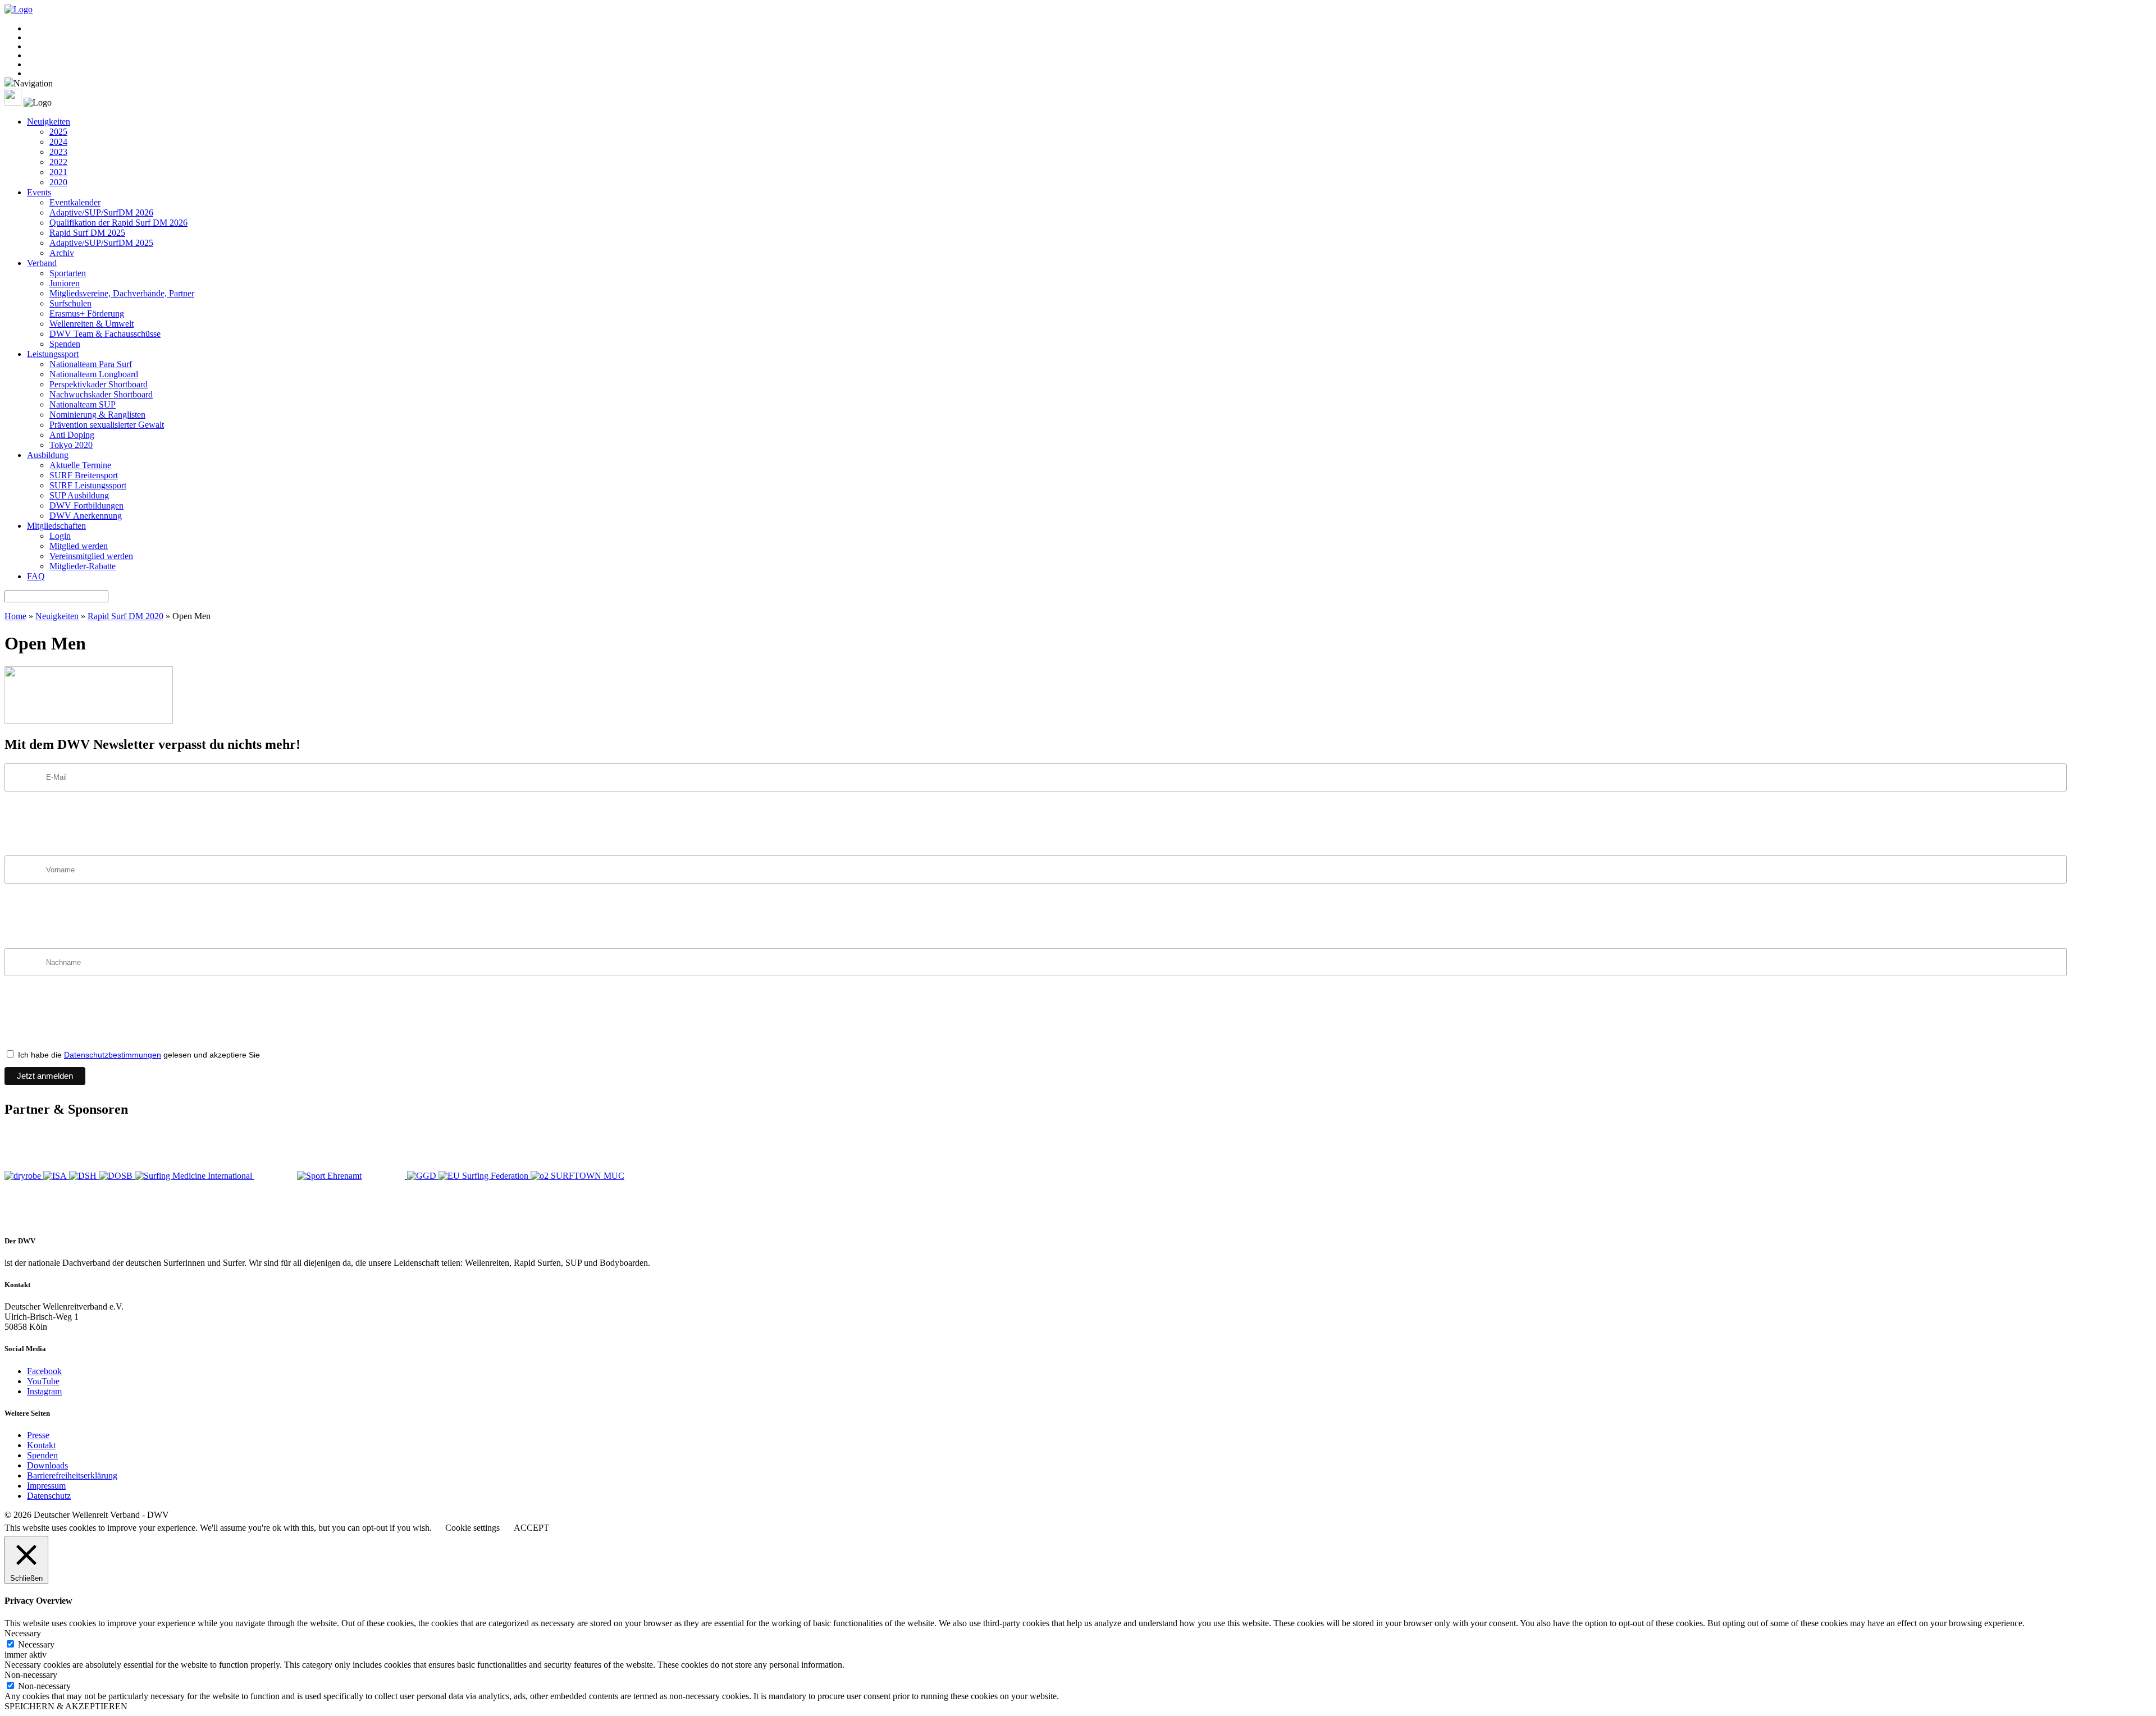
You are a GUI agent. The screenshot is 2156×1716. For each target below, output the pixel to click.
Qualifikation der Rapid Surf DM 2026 (118, 223)
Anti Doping (72, 435)
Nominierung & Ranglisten (97, 415)
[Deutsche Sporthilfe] (84, 1176)
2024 (58, 142)
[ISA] (56, 1176)
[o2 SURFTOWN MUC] (577, 1176)
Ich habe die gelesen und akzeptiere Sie (138, 1055)
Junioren (65, 283)
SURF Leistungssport (88, 485)
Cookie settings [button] (472, 1528)
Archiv (62, 253)
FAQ (36, 576)
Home (15, 616)
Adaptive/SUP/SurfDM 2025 (101, 243)
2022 (58, 162)
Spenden (65, 344)
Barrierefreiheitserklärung (72, 1475)
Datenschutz (49, 1496)
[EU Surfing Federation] (485, 1176)
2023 (58, 152)
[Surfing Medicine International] (195, 1176)
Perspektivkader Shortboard (99, 384)
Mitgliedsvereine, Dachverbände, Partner (122, 293)
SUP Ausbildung (79, 495)
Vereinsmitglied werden (91, 556)
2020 (58, 182)
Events (39, 192)
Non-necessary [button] (31, 1675)
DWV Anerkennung (86, 516)
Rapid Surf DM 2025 (87, 233)
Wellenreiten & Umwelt (92, 324)
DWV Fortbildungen (86, 505)
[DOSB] (117, 1176)
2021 (58, 172)
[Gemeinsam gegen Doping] (423, 1176)
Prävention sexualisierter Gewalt (107, 425)
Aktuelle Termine (80, 465)
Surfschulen (70, 303)
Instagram (44, 1391)
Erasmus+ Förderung (87, 314)
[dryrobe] (24, 1176)
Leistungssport (53, 354)
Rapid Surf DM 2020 (125, 616)
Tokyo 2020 (71, 445)
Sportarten (68, 273)
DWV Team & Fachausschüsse (105, 334)
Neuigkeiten (49, 122)
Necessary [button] (23, 1633)
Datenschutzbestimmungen (113, 1055)
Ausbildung (48, 455)
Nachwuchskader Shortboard (101, 394)
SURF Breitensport (84, 475)
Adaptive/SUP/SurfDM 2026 (101, 212)
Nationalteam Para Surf (91, 364)
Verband (42, 263)
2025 (58, 132)
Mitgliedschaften (56, 526)
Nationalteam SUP (83, 404)
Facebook (44, 1371)
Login (60, 536)
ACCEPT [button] (531, 1528)
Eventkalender (75, 202)
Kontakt (41, 1445)
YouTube (43, 1381)
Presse (38, 1435)
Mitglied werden (79, 546)
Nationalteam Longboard (94, 374)
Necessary (36, 1644)
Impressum (46, 1486)
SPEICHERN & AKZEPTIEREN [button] (66, 1706)
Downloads (47, 1465)
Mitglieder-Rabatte (83, 566)
